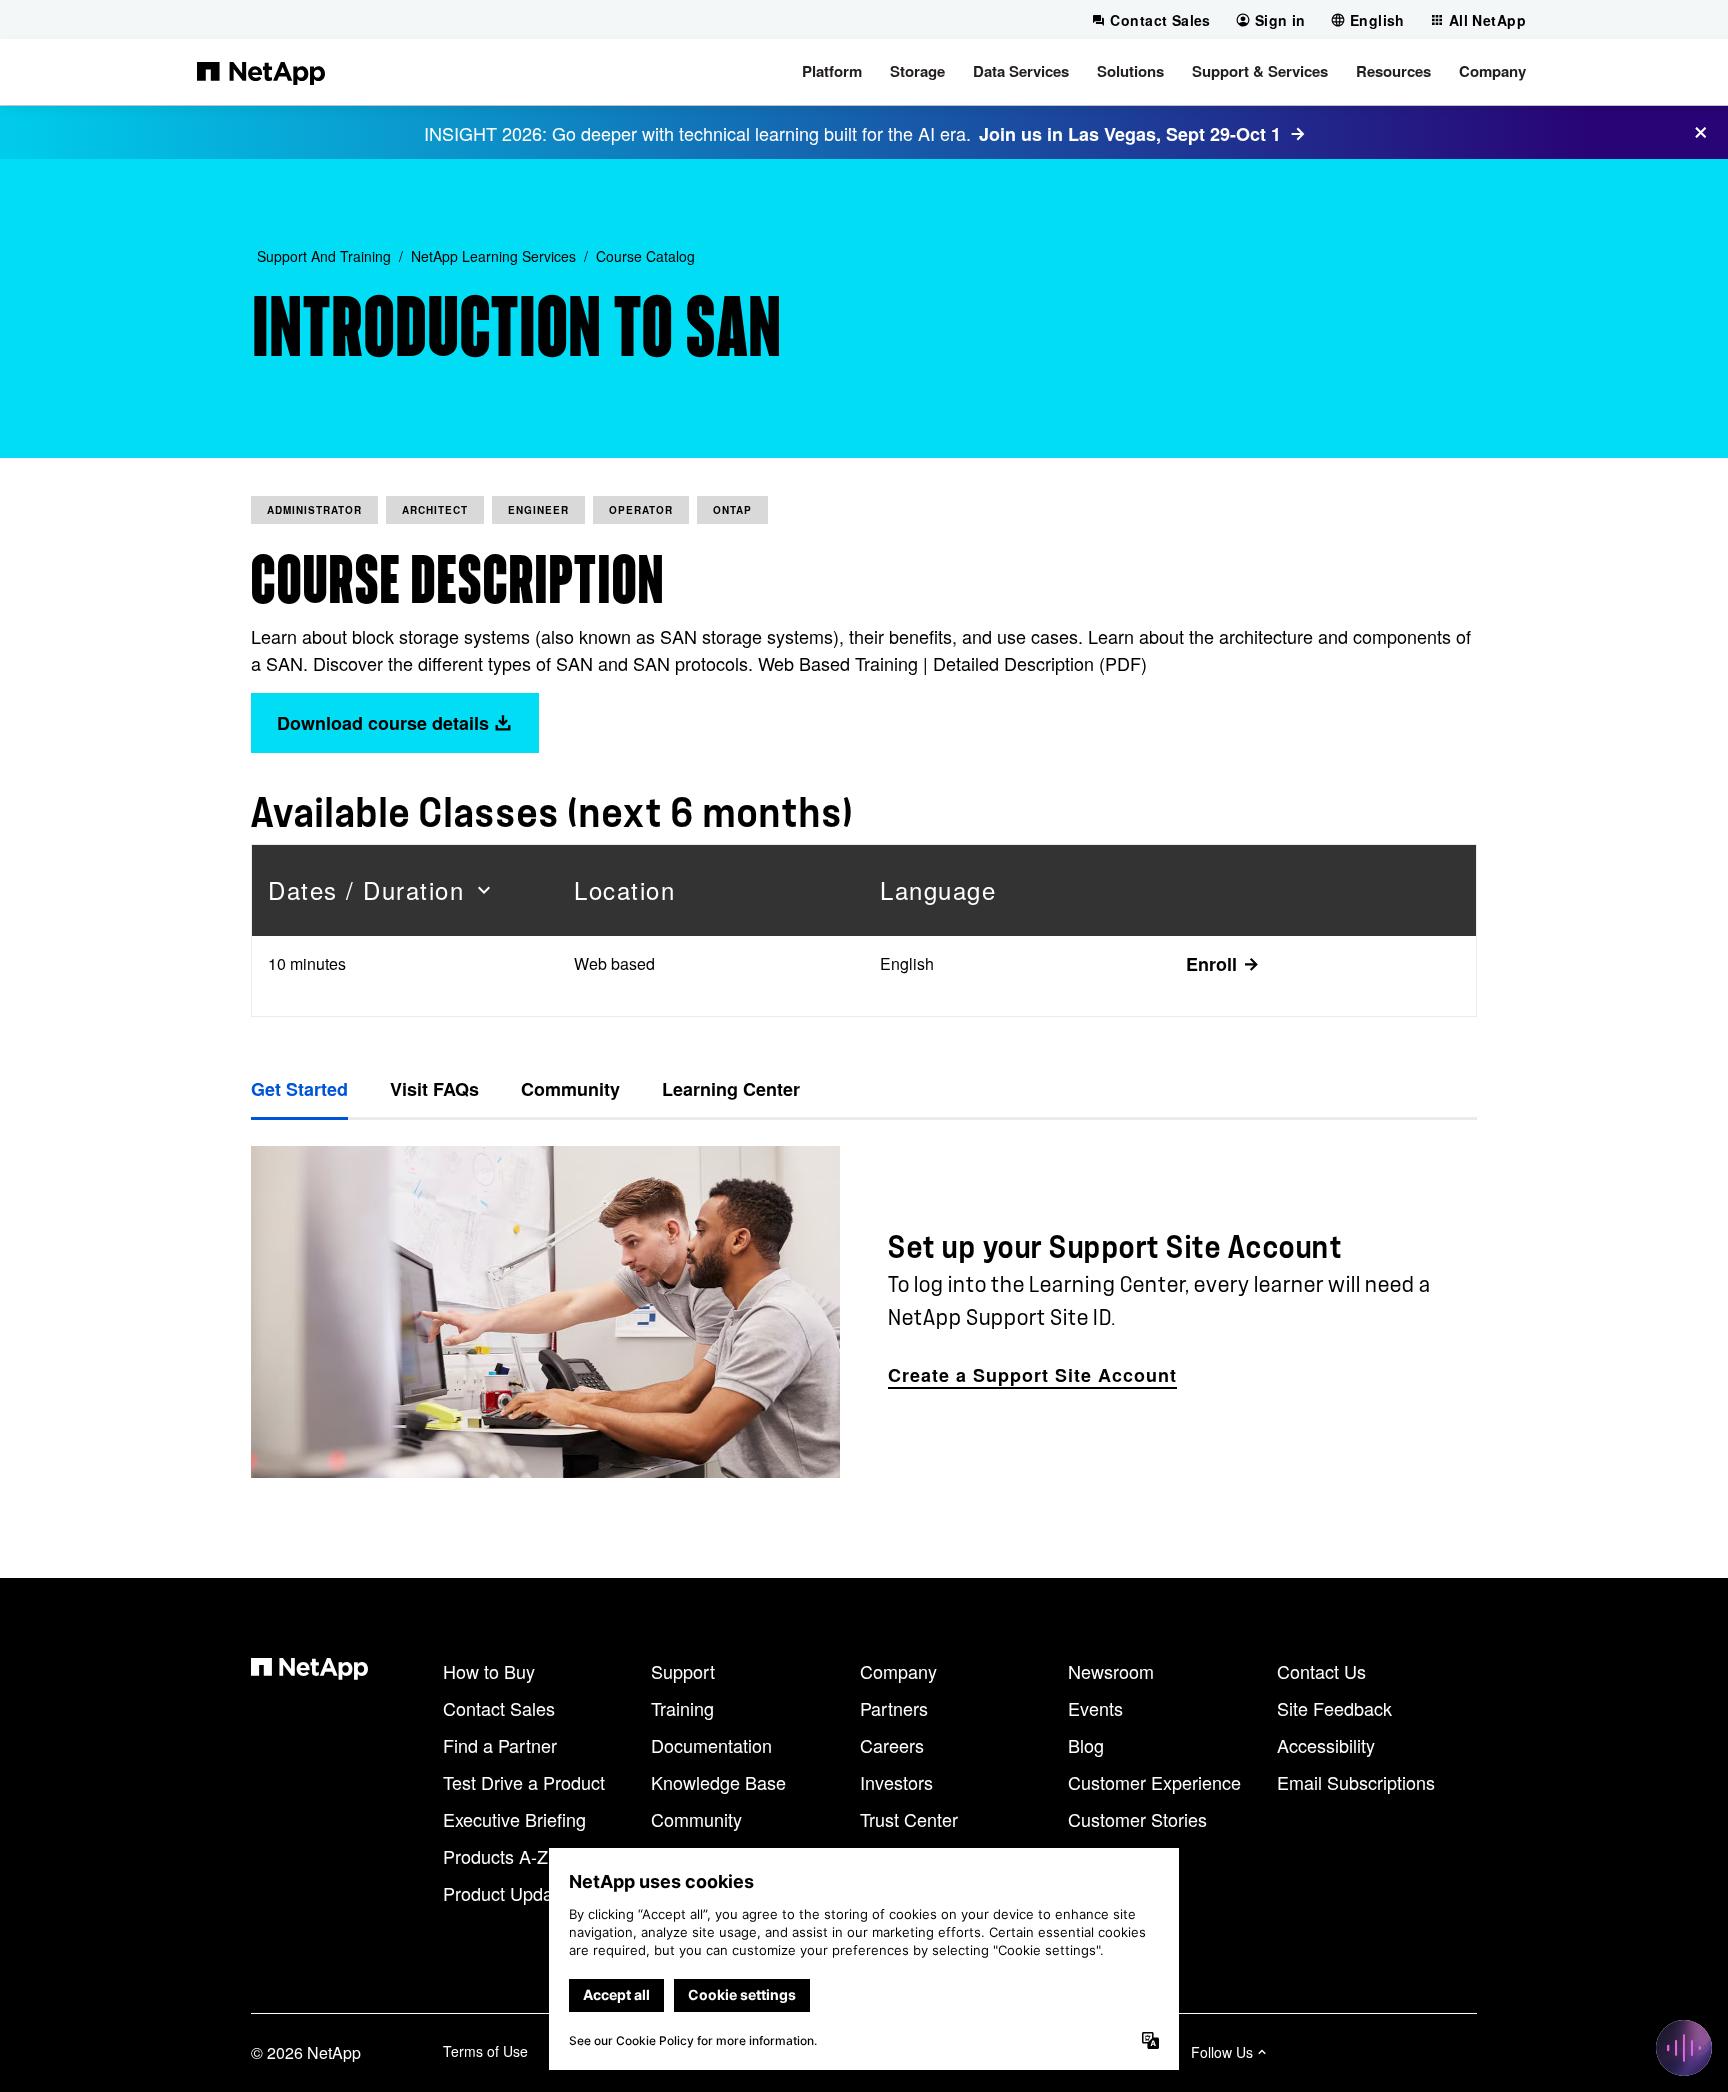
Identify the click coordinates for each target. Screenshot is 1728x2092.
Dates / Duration (366, 889)
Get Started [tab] (299, 1089)
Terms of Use (485, 2051)
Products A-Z (495, 1856)
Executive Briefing (514, 1819)
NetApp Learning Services (493, 256)
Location (624, 889)
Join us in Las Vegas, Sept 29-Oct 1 (1130, 134)
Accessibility (1326, 1745)
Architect (435, 510)
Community (696, 1819)
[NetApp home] (261, 72)
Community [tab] (570, 1089)
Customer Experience (1154, 1782)
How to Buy (489, 1671)
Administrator (314, 510)
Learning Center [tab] (731, 1089)
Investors (896, 1782)
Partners (894, 1708)
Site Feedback (1334, 1708)
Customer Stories (1137, 1819)
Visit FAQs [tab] (434, 1089)
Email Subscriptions (1356, 1782)
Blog (1086, 1745)
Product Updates (510, 1893)
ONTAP (732, 510)
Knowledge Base (718, 1782)
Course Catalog (645, 256)
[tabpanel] (864, 1311)
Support (683, 1671)
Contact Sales (499, 1708)
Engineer (538, 510)
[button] (832, 72)
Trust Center (909, 1819)
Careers (892, 1745)
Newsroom (1111, 1671)
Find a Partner (500, 1745)
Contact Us (1321, 1671)
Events (1095, 1708)
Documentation (711, 1745)
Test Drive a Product (524, 1782)
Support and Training (324, 256)
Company (898, 1671)
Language (938, 889)
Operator (641, 510)
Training (682, 1708)
